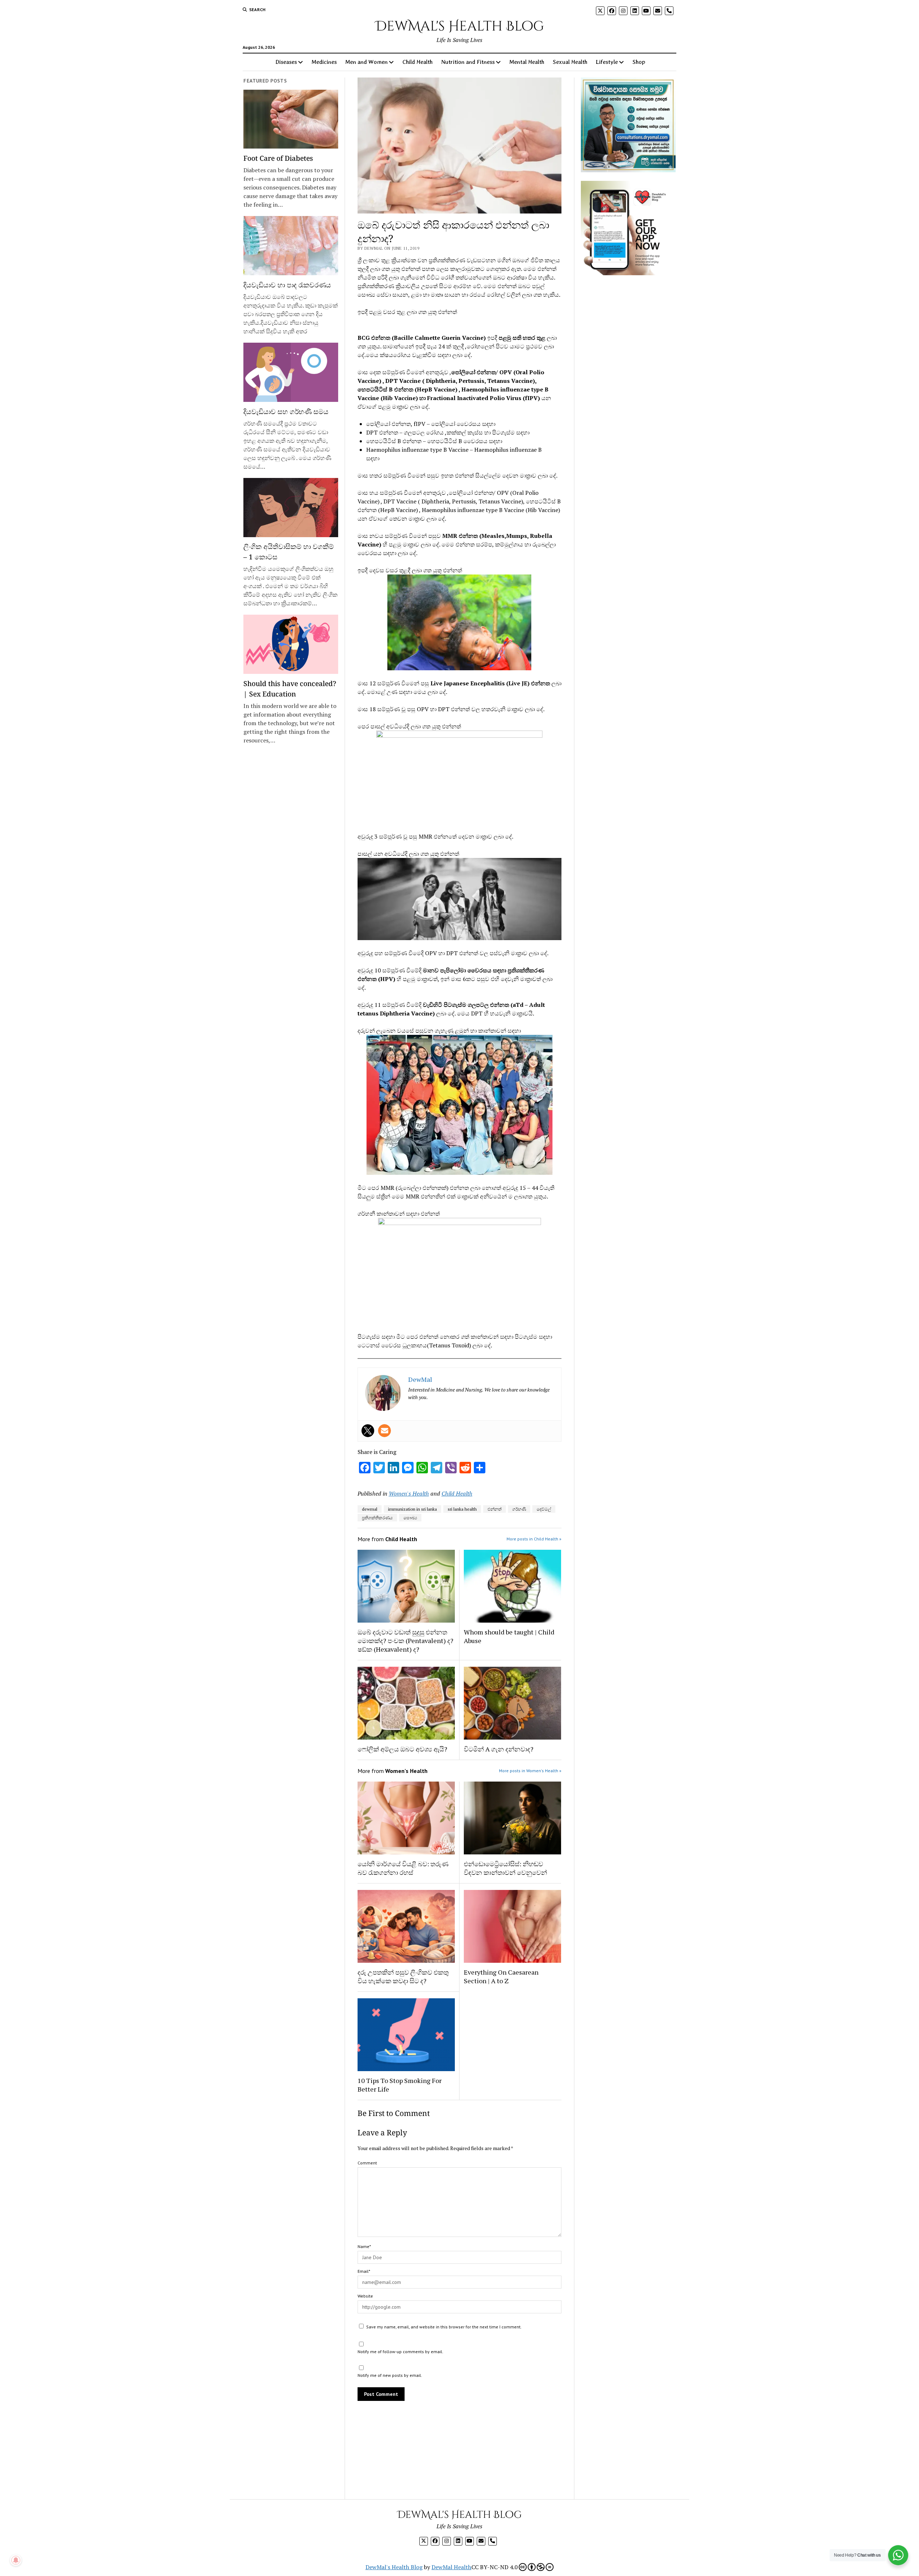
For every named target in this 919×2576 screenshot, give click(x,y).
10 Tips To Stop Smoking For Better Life (400, 2085)
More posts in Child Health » (534, 1539)
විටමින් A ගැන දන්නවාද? (499, 1749)
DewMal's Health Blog (460, 26)
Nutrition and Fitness (468, 62)
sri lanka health (462, 1509)
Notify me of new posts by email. (390, 2375)
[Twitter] (368, 1431)
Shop (639, 62)
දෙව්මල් (544, 1509)
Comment (367, 2163)
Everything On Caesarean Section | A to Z (501, 1976)
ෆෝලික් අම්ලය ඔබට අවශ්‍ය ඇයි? (402, 1749)
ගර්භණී (519, 1509)
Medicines (324, 62)
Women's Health (409, 1493)
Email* (364, 2271)
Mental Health (527, 62)
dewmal (370, 1509)
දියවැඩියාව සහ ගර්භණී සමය (286, 411)
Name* (364, 2246)
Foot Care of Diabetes (278, 158)
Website (365, 2296)
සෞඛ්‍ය (410, 1518)
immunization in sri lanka (412, 1509)
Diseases (286, 62)
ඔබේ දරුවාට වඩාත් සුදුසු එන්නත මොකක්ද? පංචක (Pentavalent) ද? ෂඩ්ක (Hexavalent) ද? (405, 1641)
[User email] (384, 1431)
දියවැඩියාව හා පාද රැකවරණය (287, 285)
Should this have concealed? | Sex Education (290, 689)
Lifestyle (607, 62)
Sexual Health (570, 62)
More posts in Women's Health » (530, 1771)
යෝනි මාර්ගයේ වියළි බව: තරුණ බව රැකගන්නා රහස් (403, 1868)
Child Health (417, 62)
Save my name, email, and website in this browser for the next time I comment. (444, 2327)
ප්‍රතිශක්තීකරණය (377, 1518)
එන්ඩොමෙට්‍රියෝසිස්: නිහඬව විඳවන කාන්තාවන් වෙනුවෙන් (505, 1868)
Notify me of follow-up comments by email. (400, 2352)
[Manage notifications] (16, 2560)
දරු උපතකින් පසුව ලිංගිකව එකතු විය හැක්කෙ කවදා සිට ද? (403, 1976)
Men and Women (367, 62)
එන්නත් (495, 1509)
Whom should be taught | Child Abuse (509, 1636)
